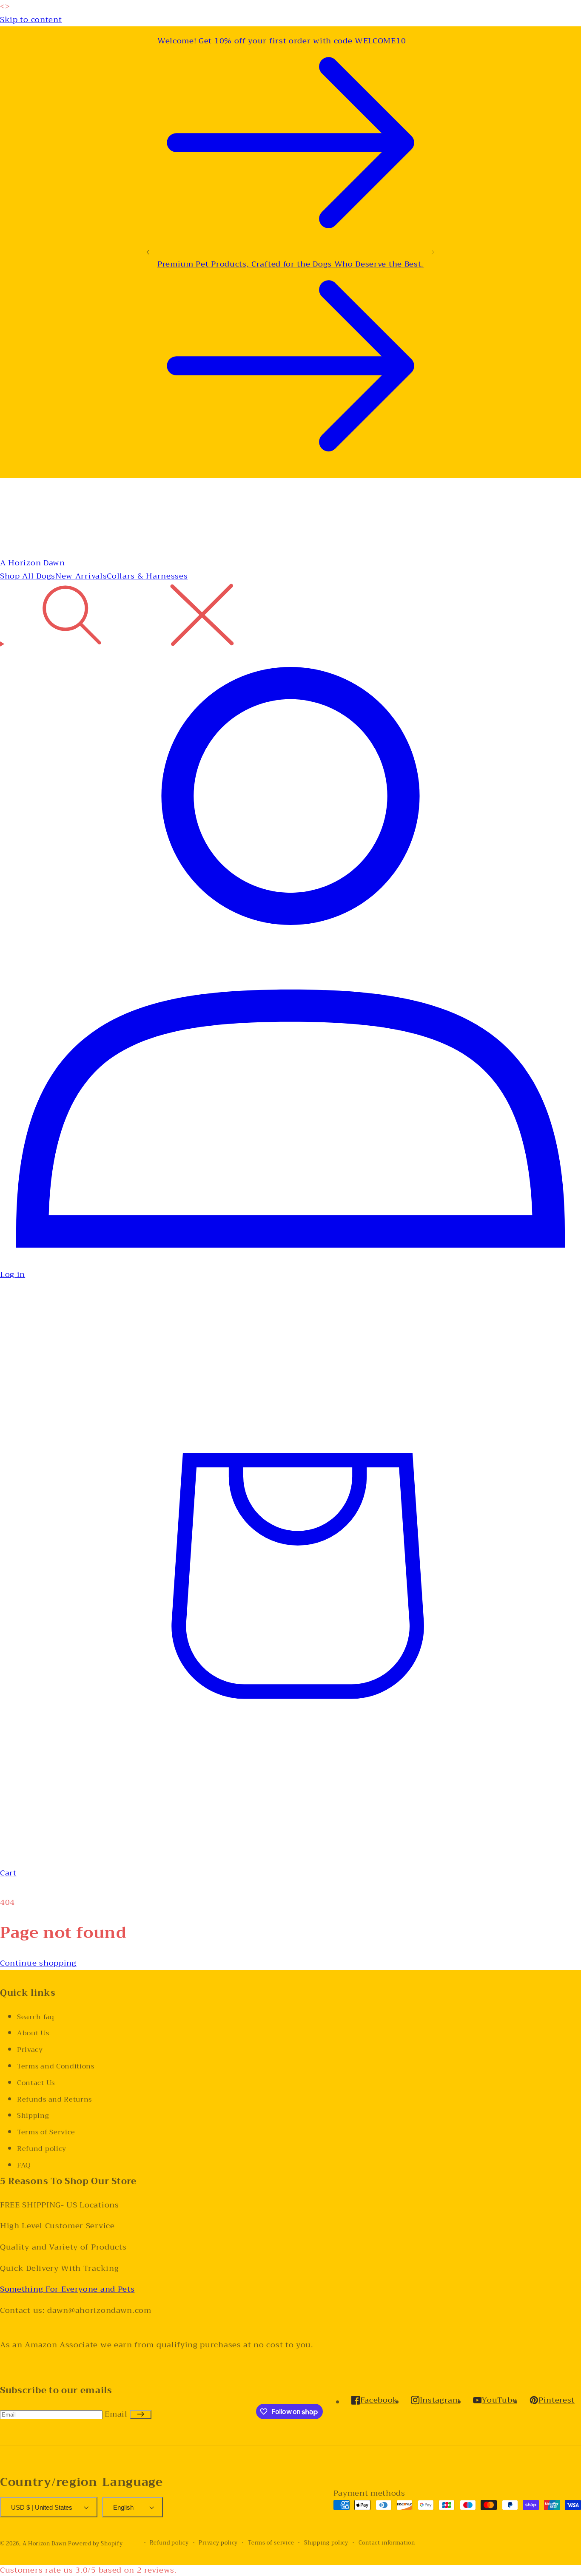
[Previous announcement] (148, 252)
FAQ (24, 2165)
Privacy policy (218, 2543)
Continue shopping (38, 1963)
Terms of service (271, 2543)
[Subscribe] (141, 2415)
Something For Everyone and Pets (67, 2289)
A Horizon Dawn (45, 2544)
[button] (290, 617)
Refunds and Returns (54, 2099)
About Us (33, 2033)
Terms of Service (46, 2132)
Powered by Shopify (95, 2544)
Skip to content (31, 20)
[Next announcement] (433, 252)
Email (117, 2414)
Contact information (387, 2543)
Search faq (36, 2017)
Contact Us (36, 2083)
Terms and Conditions (56, 2066)
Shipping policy (326, 2543)
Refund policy (42, 2149)
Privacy (30, 2050)
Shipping (33, 2116)
